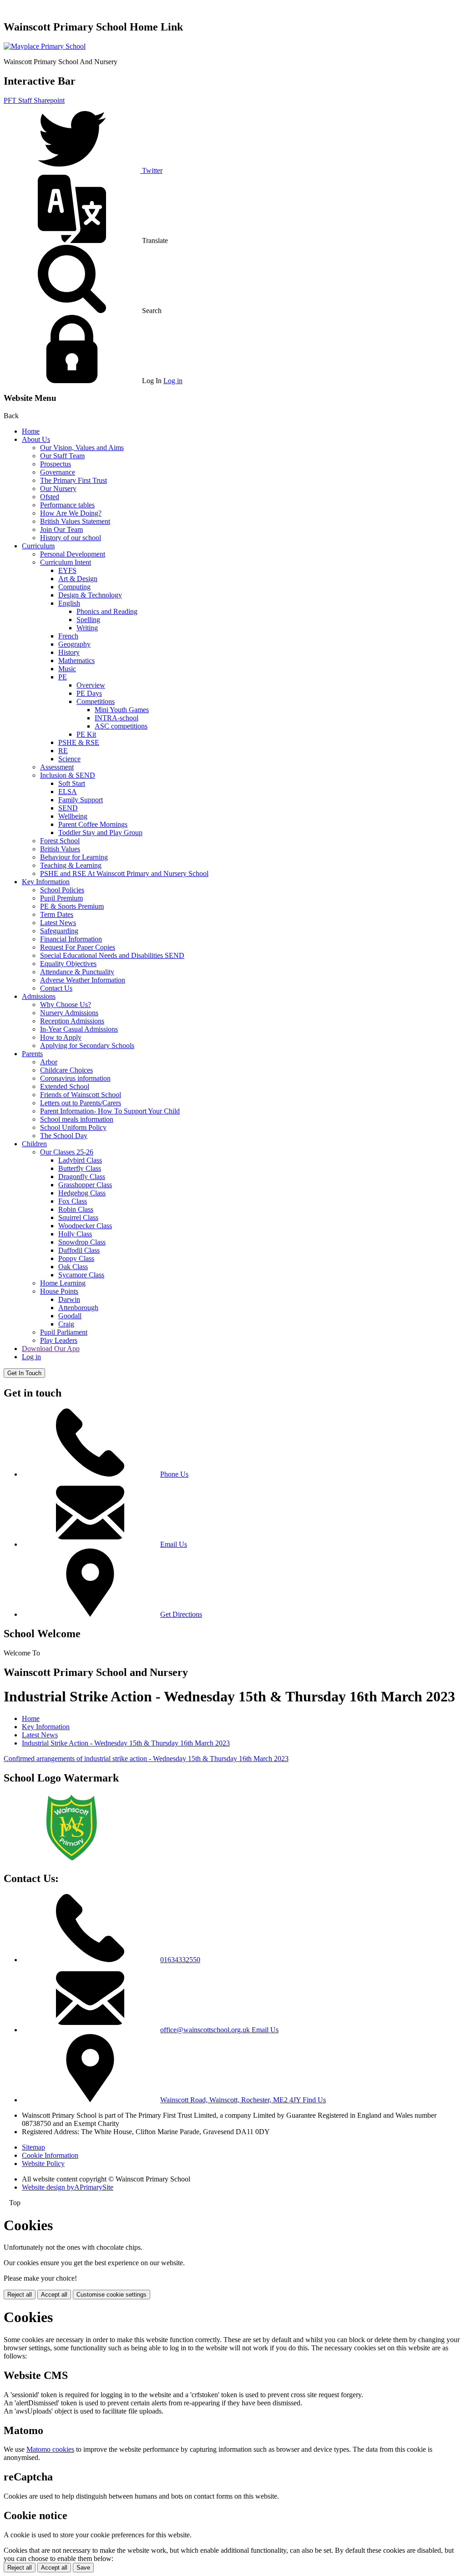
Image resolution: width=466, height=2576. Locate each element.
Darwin (69, 1299)
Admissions (39, 996)
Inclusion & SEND (68, 775)
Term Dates (57, 914)
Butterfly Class (80, 1168)
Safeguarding (59, 931)
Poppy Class (76, 1258)
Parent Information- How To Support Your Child (110, 1111)
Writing (87, 628)
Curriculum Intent (66, 562)
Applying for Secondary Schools (87, 1045)
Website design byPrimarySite (68, 2187)
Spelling (88, 620)
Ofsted (50, 497)
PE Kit (86, 734)
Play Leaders (59, 1340)
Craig (66, 1324)
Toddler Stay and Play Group (100, 833)
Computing (74, 587)
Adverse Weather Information (83, 980)
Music (67, 669)
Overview (91, 685)
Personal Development (73, 554)
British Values (60, 849)
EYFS (67, 570)
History (69, 652)
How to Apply (61, 1037)
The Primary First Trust (73, 480)
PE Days (89, 693)
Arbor (49, 1062)
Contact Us (56, 988)
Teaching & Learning (71, 865)
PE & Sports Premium (72, 906)
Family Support (81, 800)
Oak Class (73, 1267)
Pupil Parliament (64, 1332)
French (68, 636)
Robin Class (76, 1209)
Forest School (60, 841)
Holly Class (75, 1234)
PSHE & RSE (79, 742)
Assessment (57, 767)
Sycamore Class (81, 1275)
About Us (36, 439)
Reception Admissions (72, 1021)
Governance (58, 472)
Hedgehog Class (82, 1193)
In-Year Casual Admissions (79, 1029)
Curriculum (38, 546)
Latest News (58, 923)
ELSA (68, 792)
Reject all (20, 2295)
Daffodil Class (79, 1250)
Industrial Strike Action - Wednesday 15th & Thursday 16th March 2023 (126, 1743)
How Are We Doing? (71, 513)
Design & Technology (90, 595)
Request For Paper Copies (78, 947)
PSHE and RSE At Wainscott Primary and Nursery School (124, 873)
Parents (32, 1054)
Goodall (70, 1316)
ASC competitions (121, 726)
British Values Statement (75, 521)
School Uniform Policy (73, 1127)
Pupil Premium (61, 898)
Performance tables (67, 505)
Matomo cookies (50, 2449)
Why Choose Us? (66, 1005)
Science (69, 759)
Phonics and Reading (107, 611)
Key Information (46, 882)
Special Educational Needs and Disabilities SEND (112, 955)
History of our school (71, 538)
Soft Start (72, 783)
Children (34, 1144)
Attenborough (78, 1308)
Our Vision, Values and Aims (82, 448)
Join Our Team (61, 529)
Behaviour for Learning (74, 857)
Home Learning (63, 1283)
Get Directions (181, 1614)
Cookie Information (50, 2155)
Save (83, 2568)
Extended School (65, 1086)
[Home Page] (45, 46)
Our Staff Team (62, 456)
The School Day (64, 1136)
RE (63, 751)
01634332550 (180, 1960)
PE (63, 677)
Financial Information (71, 939)
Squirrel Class (78, 1217)
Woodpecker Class (85, 1226)
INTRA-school (116, 718)
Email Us (174, 1544)
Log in (173, 381)
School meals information (77, 1119)
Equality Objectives (68, 964)
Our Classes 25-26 (67, 1152)
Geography (74, 644)
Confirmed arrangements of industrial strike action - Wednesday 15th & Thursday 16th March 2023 (146, 1759)
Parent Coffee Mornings (93, 824)
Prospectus (56, 464)
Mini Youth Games (122, 710)
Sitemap (33, 2147)
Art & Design (78, 579)
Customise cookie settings (111, 2295)
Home (31, 431)
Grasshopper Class (85, 1185)
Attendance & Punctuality (77, 972)
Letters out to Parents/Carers (81, 1103)
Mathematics (76, 660)
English (69, 603)
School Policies (62, 890)
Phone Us (174, 1474)
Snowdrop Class (82, 1242)
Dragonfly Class (82, 1177)
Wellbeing (73, 816)
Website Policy (43, 2164)
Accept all (54, 2295)
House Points (59, 1291)
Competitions (96, 701)
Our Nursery (58, 488)
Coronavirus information (75, 1078)
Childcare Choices (66, 1070)
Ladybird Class (80, 1160)
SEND (68, 808)
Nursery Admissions (69, 1013)
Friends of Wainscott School (81, 1095)
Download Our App (51, 1349)
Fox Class (73, 1201)
